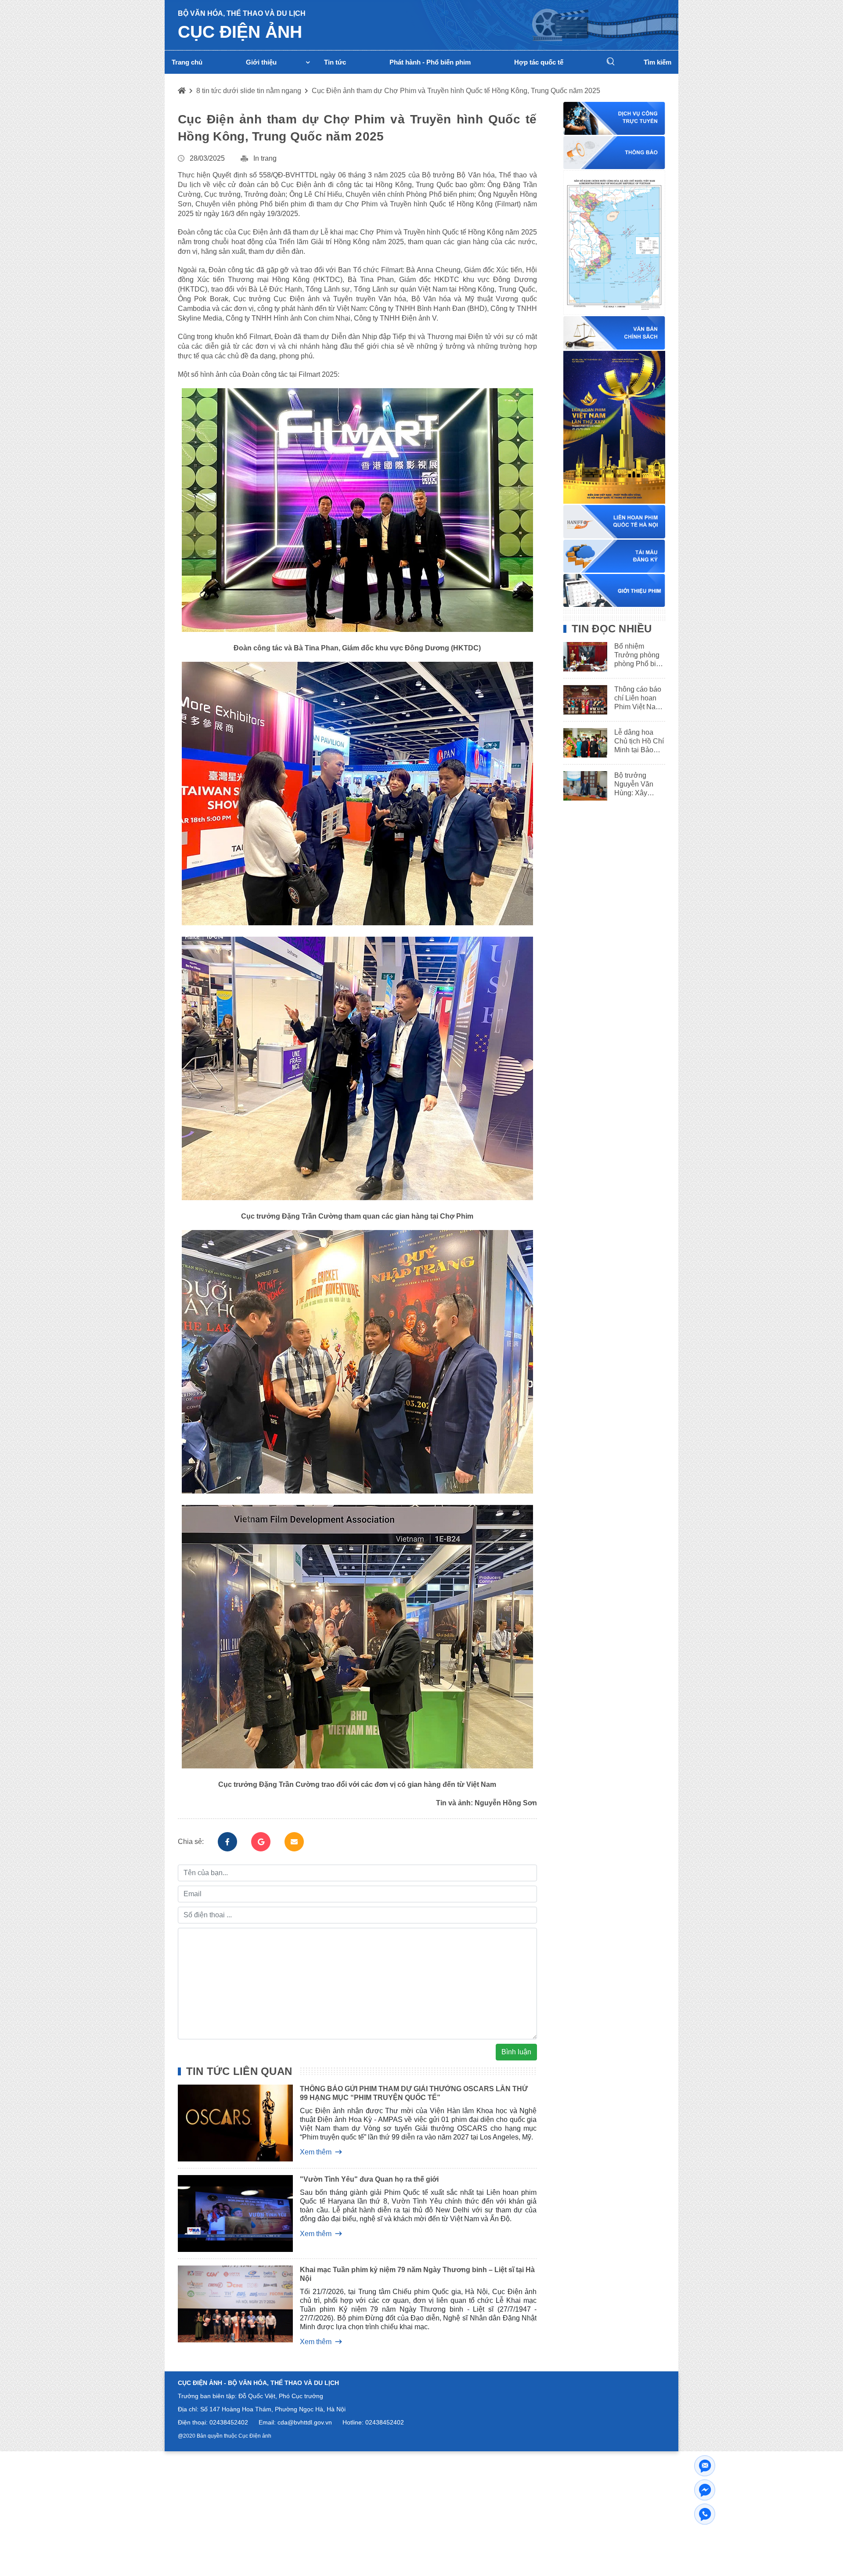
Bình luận (516, 2052)
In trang (265, 158)
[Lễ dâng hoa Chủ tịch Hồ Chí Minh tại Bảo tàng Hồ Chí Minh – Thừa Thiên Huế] (582, 743)
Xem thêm (316, 2152)
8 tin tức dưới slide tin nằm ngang (249, 91)
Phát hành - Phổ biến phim (430, 62)
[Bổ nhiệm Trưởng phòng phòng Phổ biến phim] (582, 657)
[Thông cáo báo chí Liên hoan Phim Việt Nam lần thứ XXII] (582, 700)
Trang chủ (187, 62)
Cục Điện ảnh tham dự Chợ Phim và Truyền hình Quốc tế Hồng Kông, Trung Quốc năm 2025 (456, 91)
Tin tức (335, 62)
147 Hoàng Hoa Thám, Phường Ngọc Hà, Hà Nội (277, 2409)
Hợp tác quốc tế (539, 62)
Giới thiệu (261, 62)
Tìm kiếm (657, 62)
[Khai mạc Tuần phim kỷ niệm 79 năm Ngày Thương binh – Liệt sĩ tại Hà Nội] (229, 2305)
